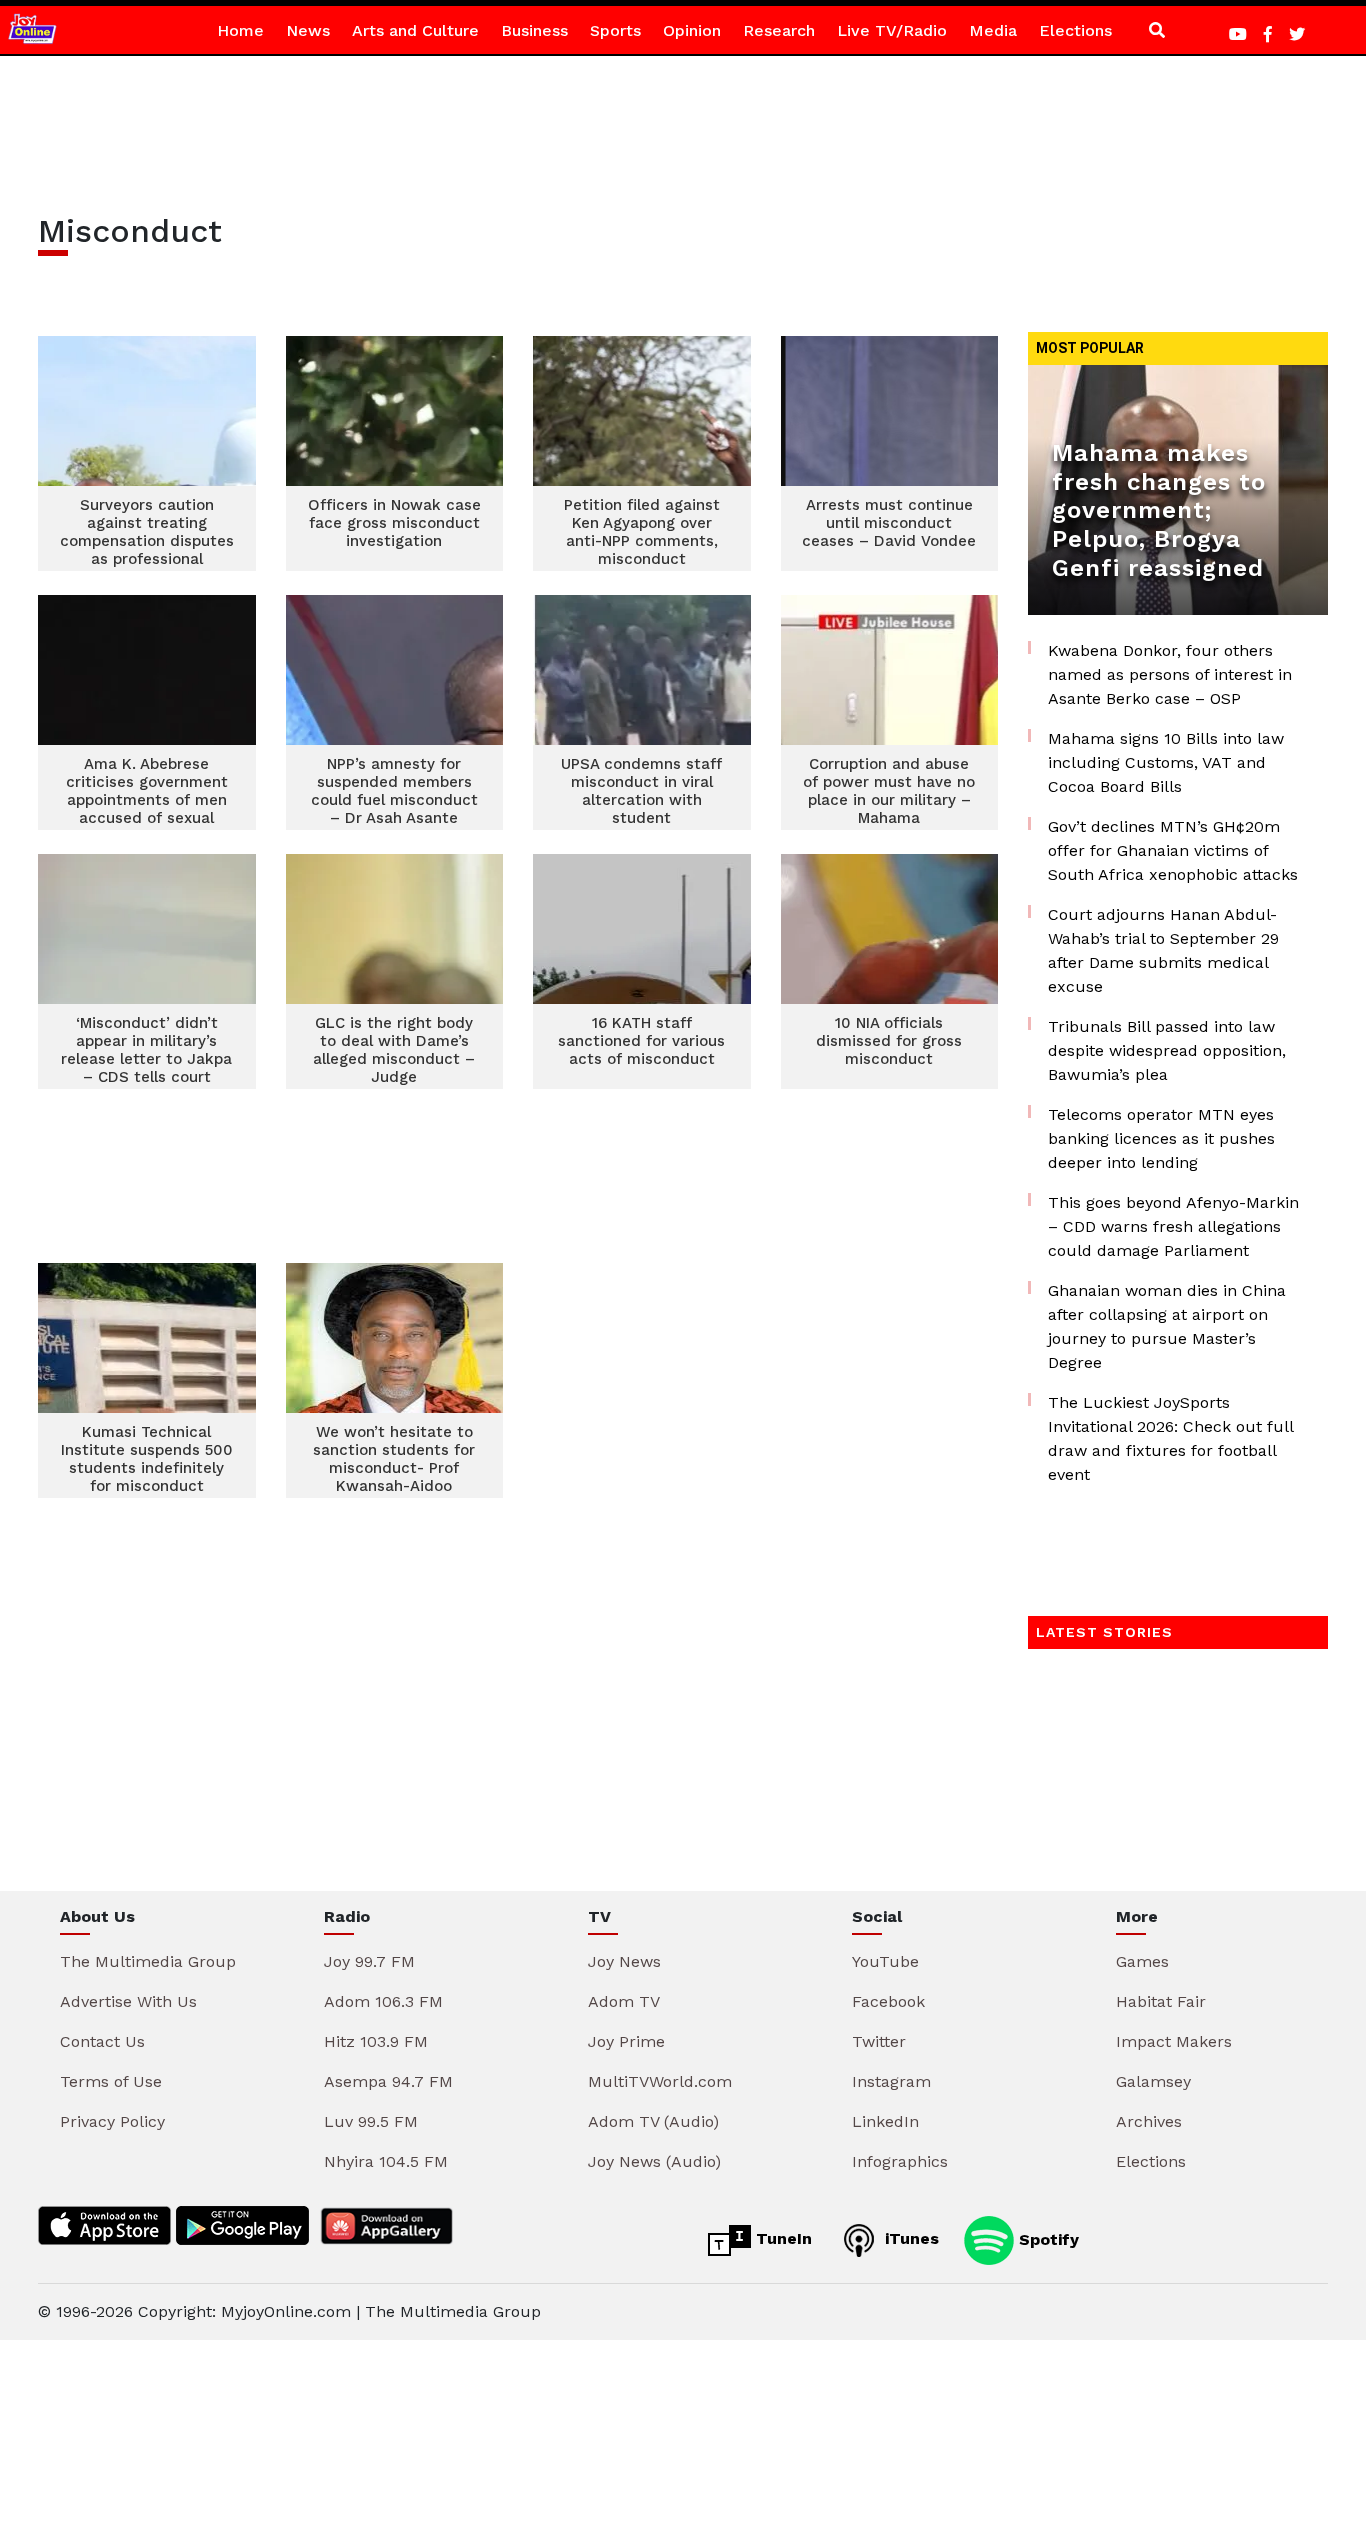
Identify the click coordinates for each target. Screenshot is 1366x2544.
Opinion (692, 30)
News (308, 30)
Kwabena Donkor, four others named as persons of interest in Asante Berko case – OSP (1170, 674)
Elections (1075, 30)
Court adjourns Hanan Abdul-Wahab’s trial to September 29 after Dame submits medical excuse (1163, 950)
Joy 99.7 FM (369, 1961)
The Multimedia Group (148, 1961)
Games (1142, 1961)
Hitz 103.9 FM (376, 2041)
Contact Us (102, 2041)
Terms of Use (111, 2081)
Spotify (1046, 2238)
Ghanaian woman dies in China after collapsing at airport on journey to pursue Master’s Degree (1167, 1326)
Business (534, 30)
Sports (615, 30)
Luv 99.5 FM (371, 2121)
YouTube (885, 1961)
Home (240, 30)
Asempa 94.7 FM (388, 2081)
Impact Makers (1174, 2041)
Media (993, 30)
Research (779, 30)
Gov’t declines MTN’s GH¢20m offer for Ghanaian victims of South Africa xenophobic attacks (1173, 850)
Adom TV (624, 2001)
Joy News (624, 1961)
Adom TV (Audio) (653, 2121)
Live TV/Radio (892, 30)
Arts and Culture (415, 30)
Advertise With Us (128, 2001)
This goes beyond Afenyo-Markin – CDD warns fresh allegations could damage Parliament (1173, 1226)
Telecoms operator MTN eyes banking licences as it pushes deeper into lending (1161, 1138)
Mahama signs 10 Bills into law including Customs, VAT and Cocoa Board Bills (1166, 762)
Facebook (888, 2001)
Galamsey (1153, 2081)
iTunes (909, 2238)
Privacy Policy (112, 2121)
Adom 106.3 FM (383, 2001)
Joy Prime (626, 2041)
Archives (1149, 2121)
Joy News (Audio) (654, 2161)
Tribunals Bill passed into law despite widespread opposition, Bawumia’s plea (1167, 1050)
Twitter (879, 2041)
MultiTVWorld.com (660, 2081)
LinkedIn (885, 2121)
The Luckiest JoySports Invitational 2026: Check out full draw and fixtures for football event (1170, 1438)
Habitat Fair (1161, 2001)
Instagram (891, 2081)
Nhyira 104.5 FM (386, 2161)
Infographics (900, 2161)
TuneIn (781, 2238)
